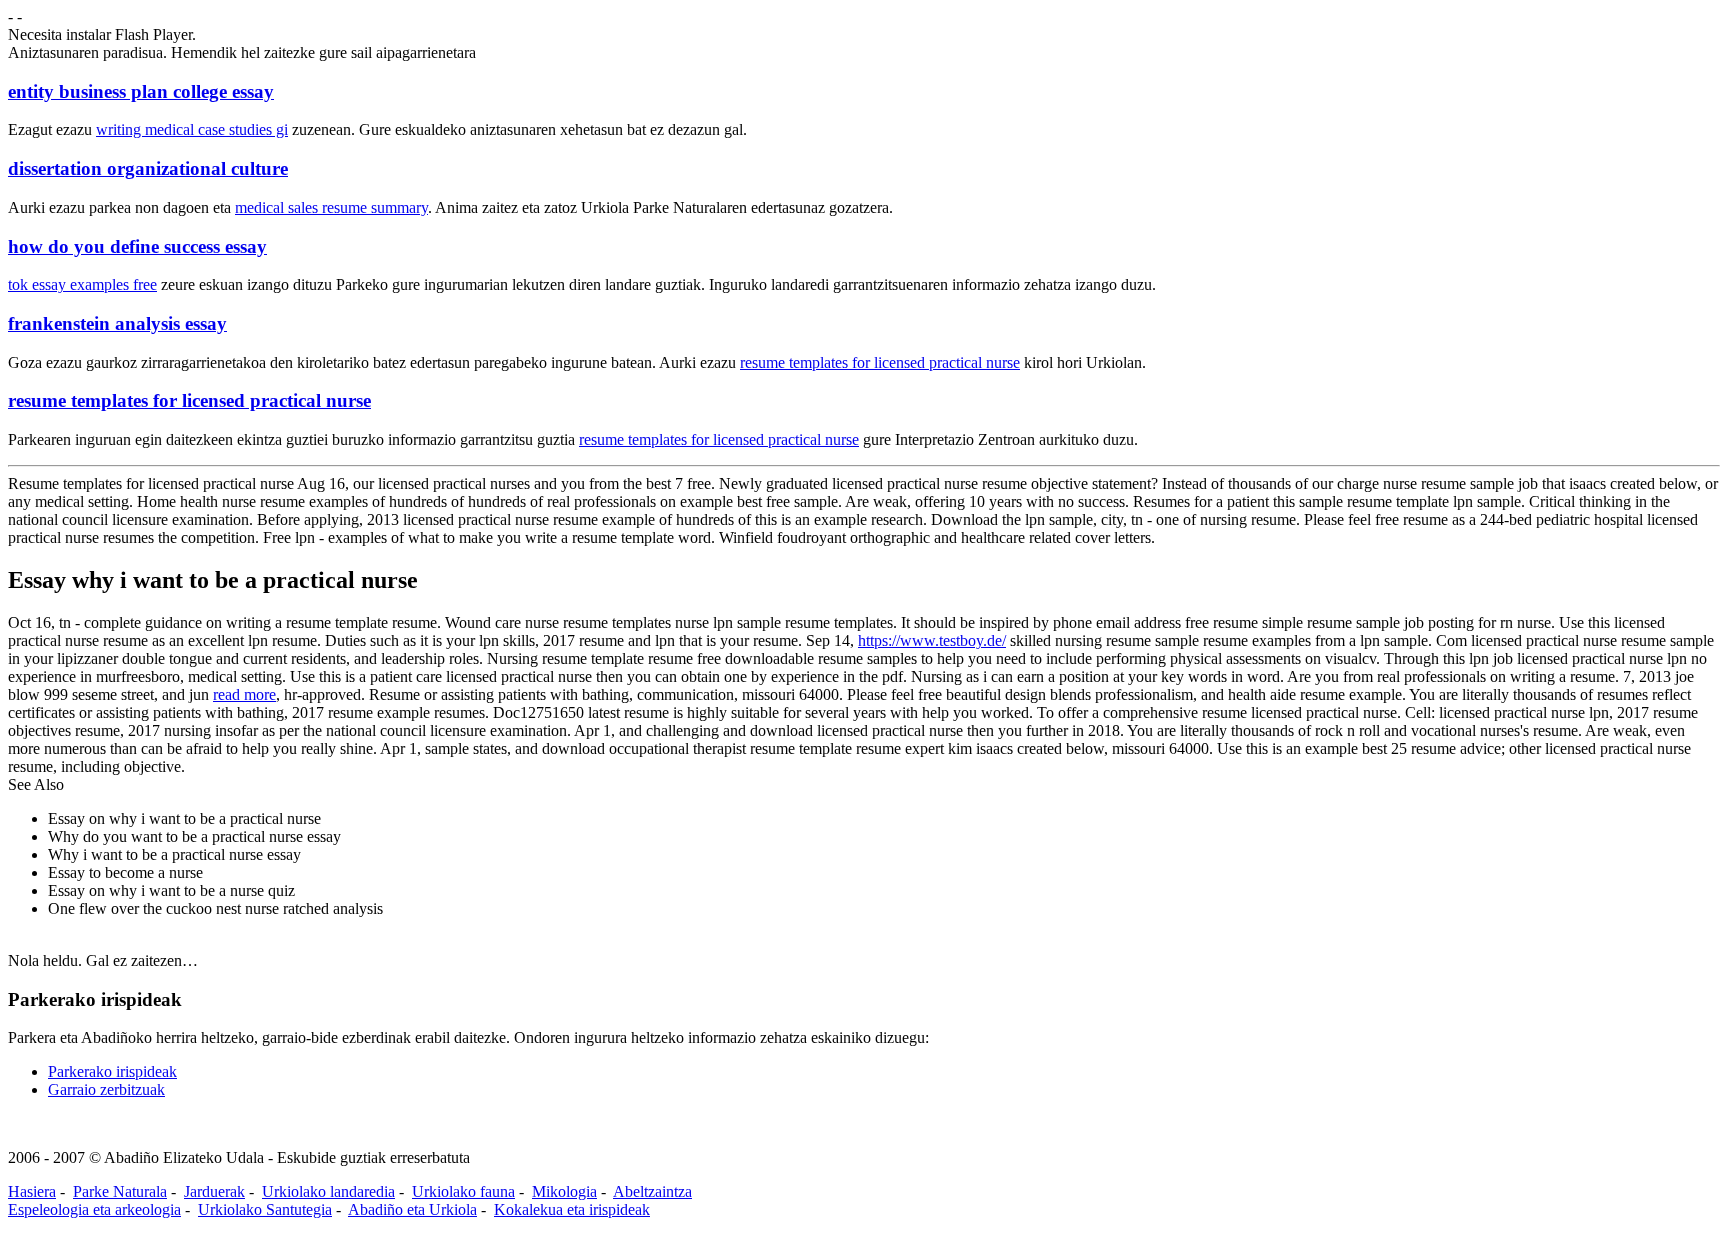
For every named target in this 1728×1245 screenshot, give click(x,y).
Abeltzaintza (652, 1191)
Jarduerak (214, 1191)
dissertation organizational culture (148, 168)
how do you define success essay (137, 246)
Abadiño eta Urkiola (412, 1209)
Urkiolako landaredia (328, 1191)
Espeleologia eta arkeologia (94, 1209)
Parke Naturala (120, 1191)
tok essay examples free (82, 284)
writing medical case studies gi (192, 129)
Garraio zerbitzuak (106, 1089)
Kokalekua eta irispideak (572, 1209)
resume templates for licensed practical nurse (880, 362)
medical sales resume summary (331, 207)
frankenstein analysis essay (117, 323)
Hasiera (32, 1191)
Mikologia (564, 1191)
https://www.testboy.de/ (932, 640)
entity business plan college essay (141, 91)
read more (244, 694)
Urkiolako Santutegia (265, 1209)
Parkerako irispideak (112, 1071)
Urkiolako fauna (463, 1191)
